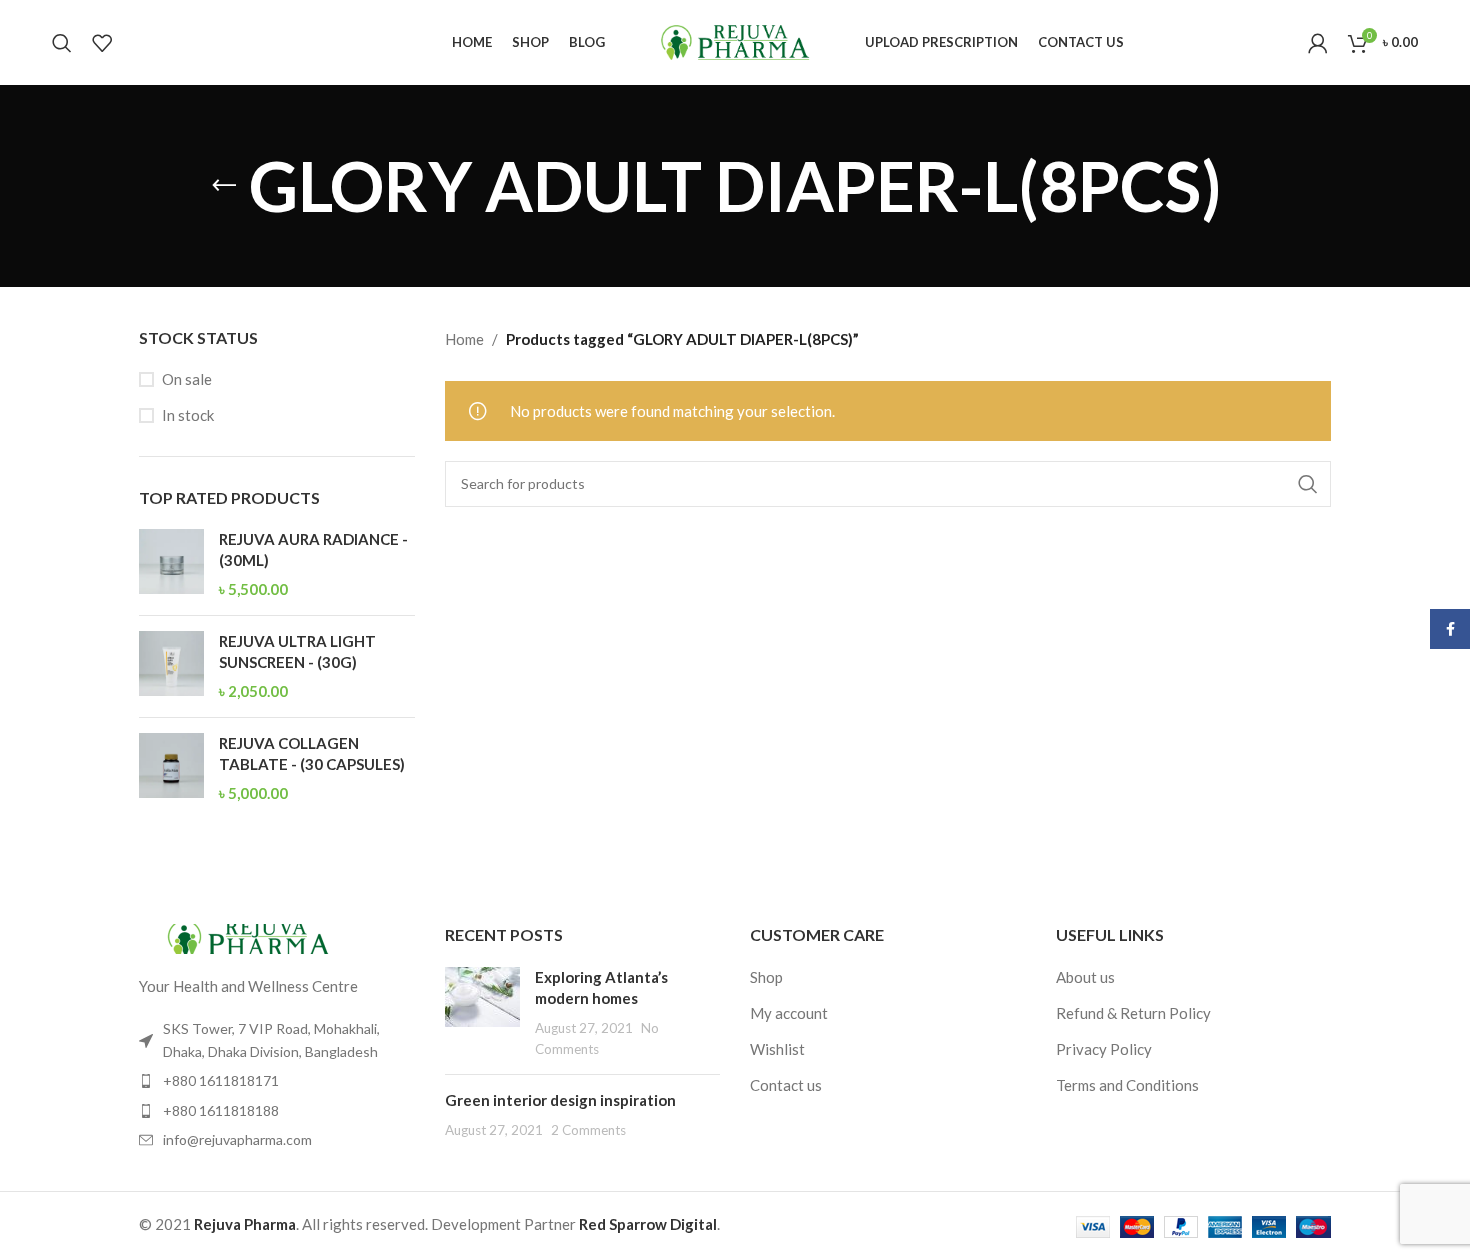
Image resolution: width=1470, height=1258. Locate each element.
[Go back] (224, 186)
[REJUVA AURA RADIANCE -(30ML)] (171, 564)
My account (789, 1013)
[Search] (62, 43)
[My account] (1318, 43)
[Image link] (249, 937)
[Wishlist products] (102, 43)
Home (464, 339)
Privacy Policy (1104, 1049)
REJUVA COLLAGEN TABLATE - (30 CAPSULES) (312, 753)
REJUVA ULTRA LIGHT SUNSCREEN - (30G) (297, 651)
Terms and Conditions (1127, 1085)
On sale (187, 379)
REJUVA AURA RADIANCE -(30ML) (313, 549)
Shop (766, 977)
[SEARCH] (1308, 484)
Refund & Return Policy (1133, 1013)
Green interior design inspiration (560, 1100)
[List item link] (277, 1081)
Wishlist (777, 1049)
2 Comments (588, 1130)
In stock (188, 415)
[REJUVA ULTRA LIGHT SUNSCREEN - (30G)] (171, 666)
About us (1085, 977)
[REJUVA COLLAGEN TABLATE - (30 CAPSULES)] (171, 768)
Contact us (786, 1085)
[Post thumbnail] (482, 1013)
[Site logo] (735, 40)
